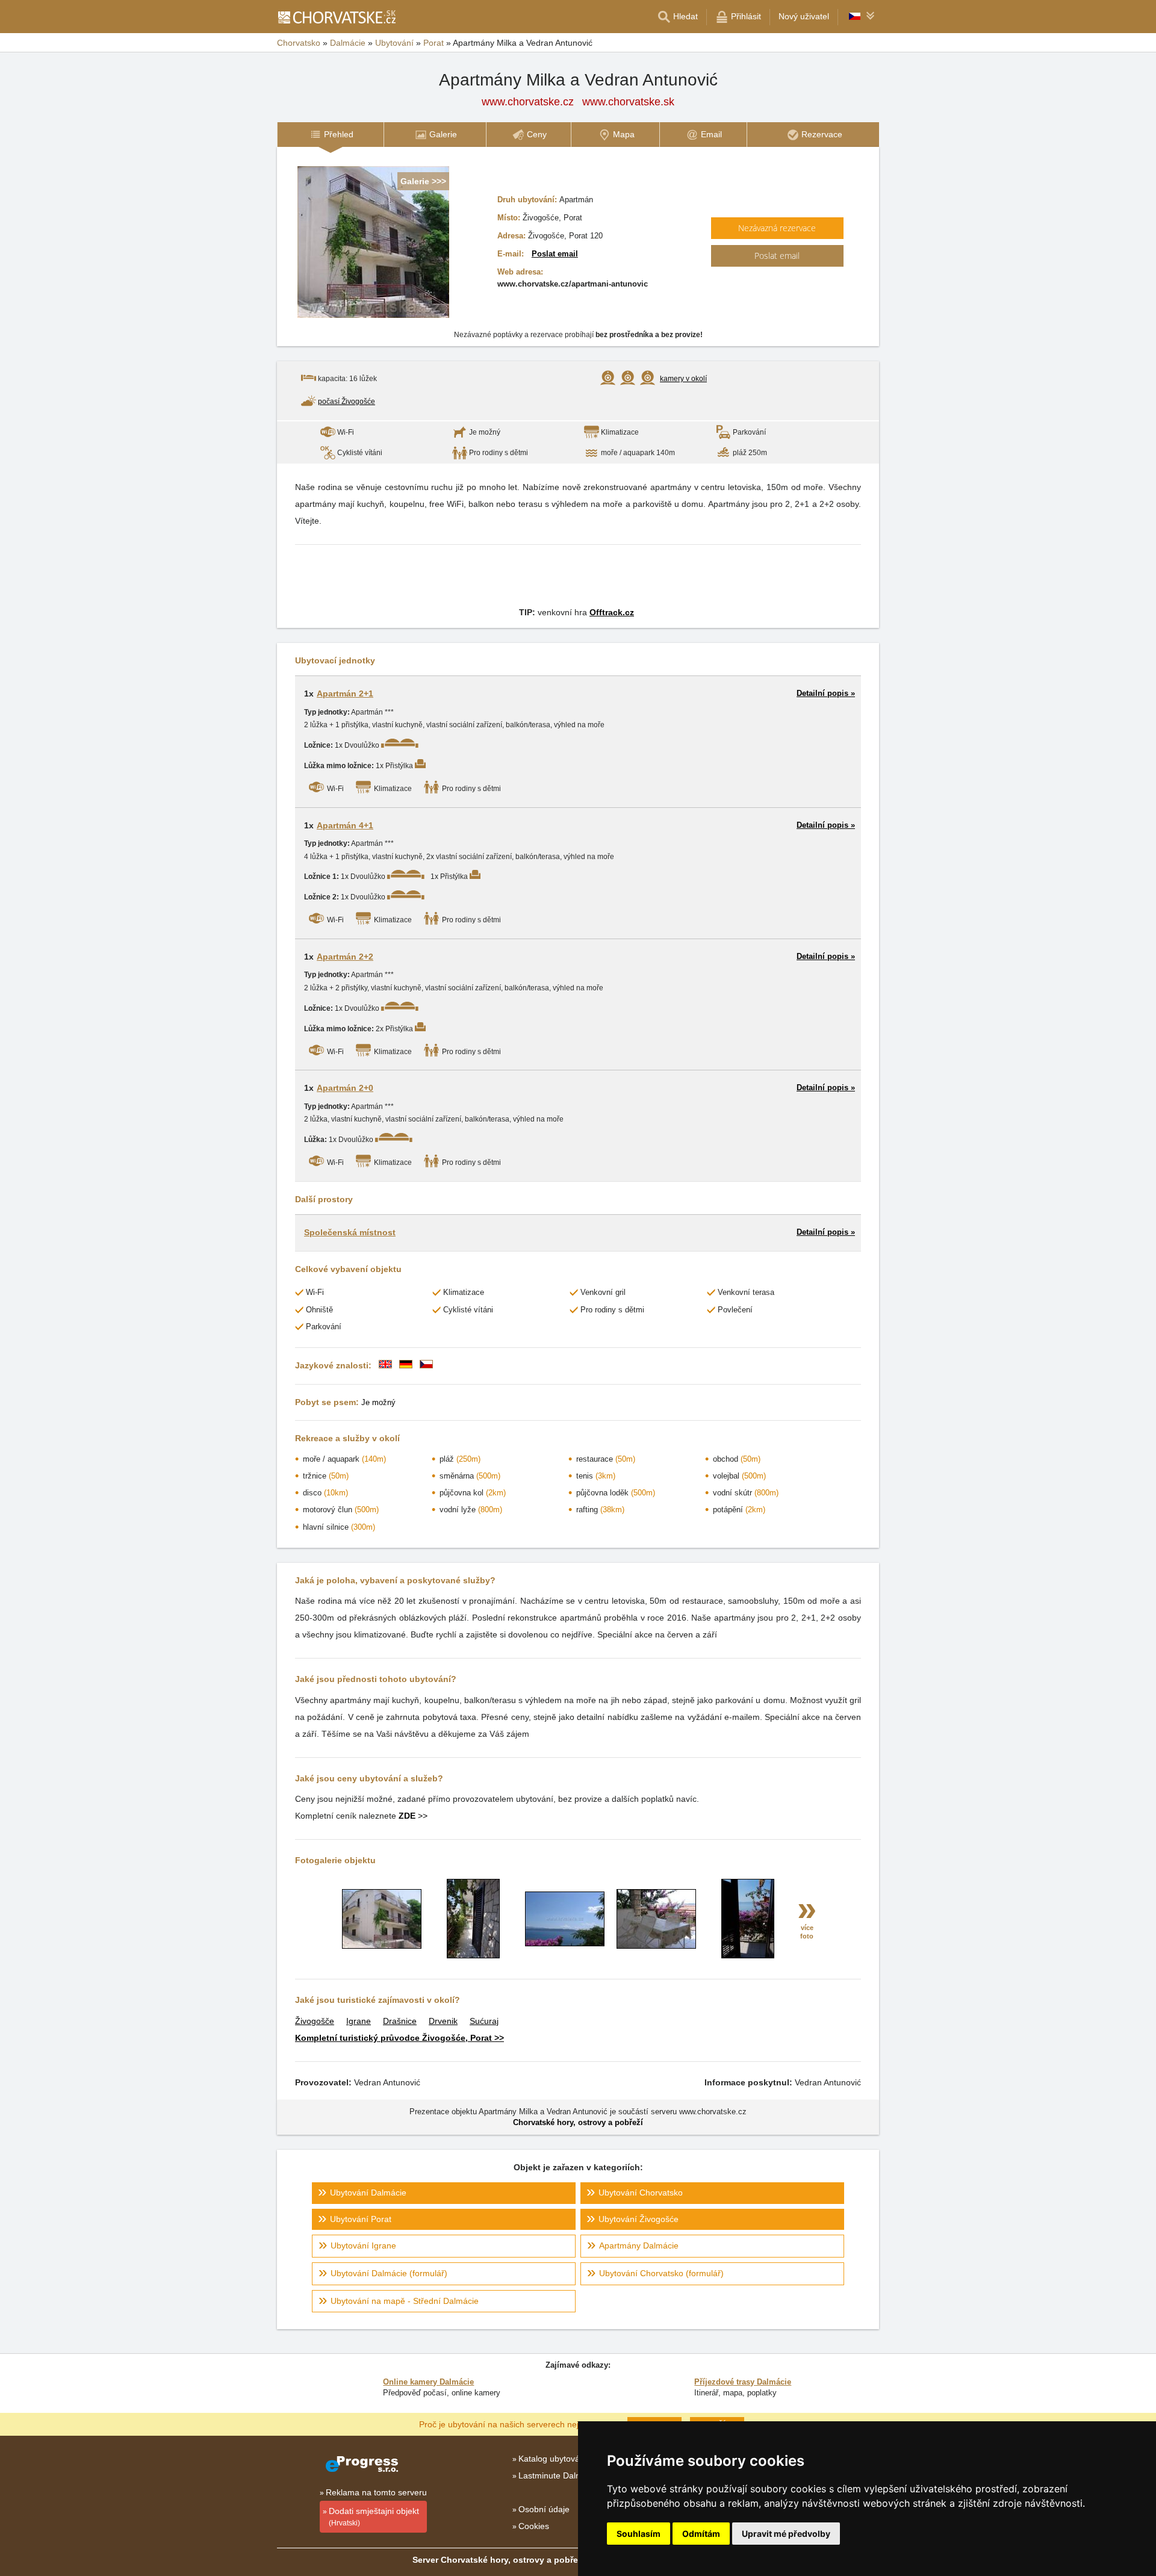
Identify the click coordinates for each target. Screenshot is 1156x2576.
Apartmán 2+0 (345, 1088)
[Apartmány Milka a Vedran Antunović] (382, 1946)
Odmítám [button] (701, 2534)
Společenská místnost (350, 1232)
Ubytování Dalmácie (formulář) (389, 2273)
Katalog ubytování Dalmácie (572, 2459)
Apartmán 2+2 (345, 957)
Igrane (359, 2021)
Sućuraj (484, 2021)
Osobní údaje (544, 2509)
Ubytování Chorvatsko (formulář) (661, 2273)
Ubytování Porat (361, 2219)
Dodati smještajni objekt (374, 2517)
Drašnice (400, 2021)
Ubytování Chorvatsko (641, 2193)
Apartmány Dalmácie (639, 2245)
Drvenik (443, 2021)
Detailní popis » (826, 693)
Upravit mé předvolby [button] (786, 2534)
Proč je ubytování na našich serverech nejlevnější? (516, 2424)
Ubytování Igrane (363, 2245)
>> (413, 1816)
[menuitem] (330, 135)
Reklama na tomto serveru (376, 2492)
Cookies (534, 2526)
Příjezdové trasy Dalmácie (743, 2382)
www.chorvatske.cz (528, 102)
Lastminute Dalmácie (558, 2475)
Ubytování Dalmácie (368, 2193)
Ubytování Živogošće (639, 2219)
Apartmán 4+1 (345, 825)
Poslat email (555, 254)
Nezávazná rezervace (777, 228)
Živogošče (315, 2021)
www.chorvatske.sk (628, 102)
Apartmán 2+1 (345, 694)
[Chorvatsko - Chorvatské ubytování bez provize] (336, 17)
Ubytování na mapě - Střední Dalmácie (405, 2301)
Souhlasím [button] (639, 2534)
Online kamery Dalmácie (428, 2382)
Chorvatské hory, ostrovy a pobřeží (578, 2122)
